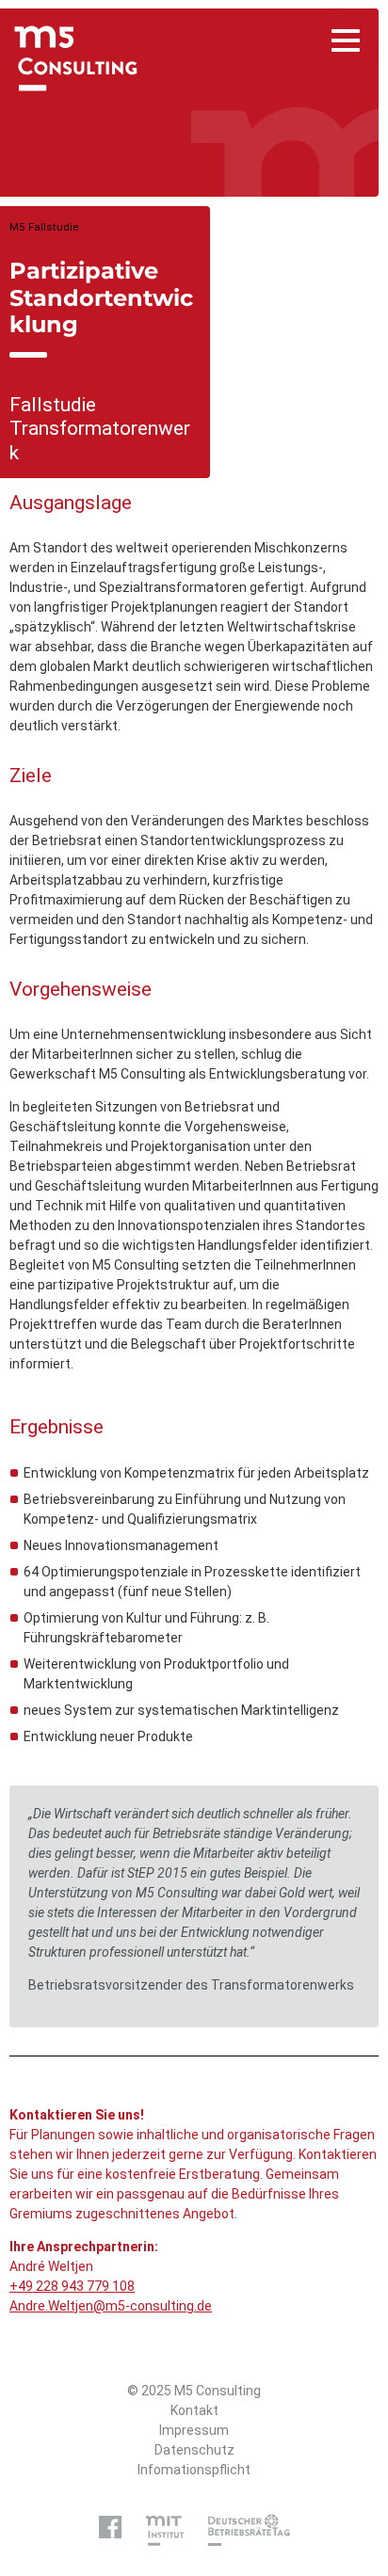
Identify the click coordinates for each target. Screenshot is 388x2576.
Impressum (194, 2430)
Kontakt (194, 2410)
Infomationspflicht (194, 2470)
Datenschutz (194, 2450)
